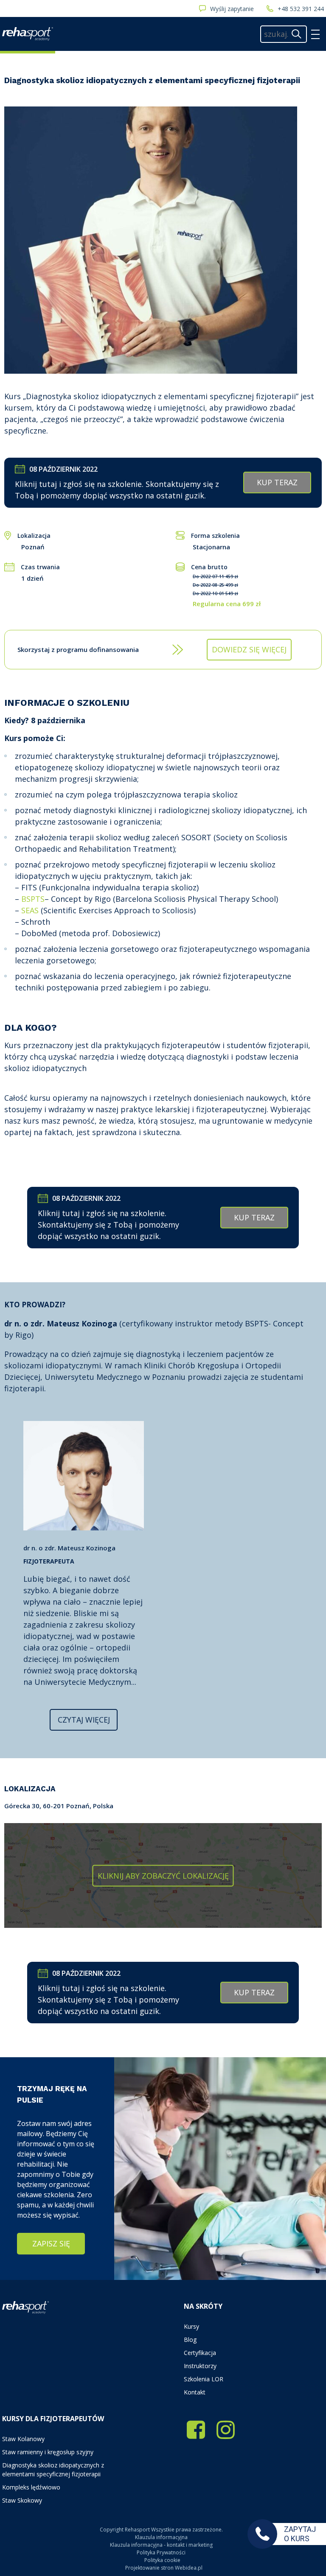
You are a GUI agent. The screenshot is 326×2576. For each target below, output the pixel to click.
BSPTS (33, 899)
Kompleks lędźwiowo (31, 2487)
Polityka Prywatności (161, 2552)
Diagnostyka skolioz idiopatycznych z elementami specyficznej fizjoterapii (53, 2470)
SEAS (30, 910)
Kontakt (195, 2392)
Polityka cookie (162, 2560)
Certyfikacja (200, 2353)
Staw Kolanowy (23, 2439)
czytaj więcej (84, 1720)
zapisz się (51, 2243)
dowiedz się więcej (249, 649)
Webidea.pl (189, 2568)
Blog (190, 2340)
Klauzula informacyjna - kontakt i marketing (161, 2545)
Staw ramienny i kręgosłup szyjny (48, 2452)
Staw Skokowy (22, 2500)
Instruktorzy (200, 2366)
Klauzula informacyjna (161, 2537)
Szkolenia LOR (204, 2379)
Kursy (191, 2326)
